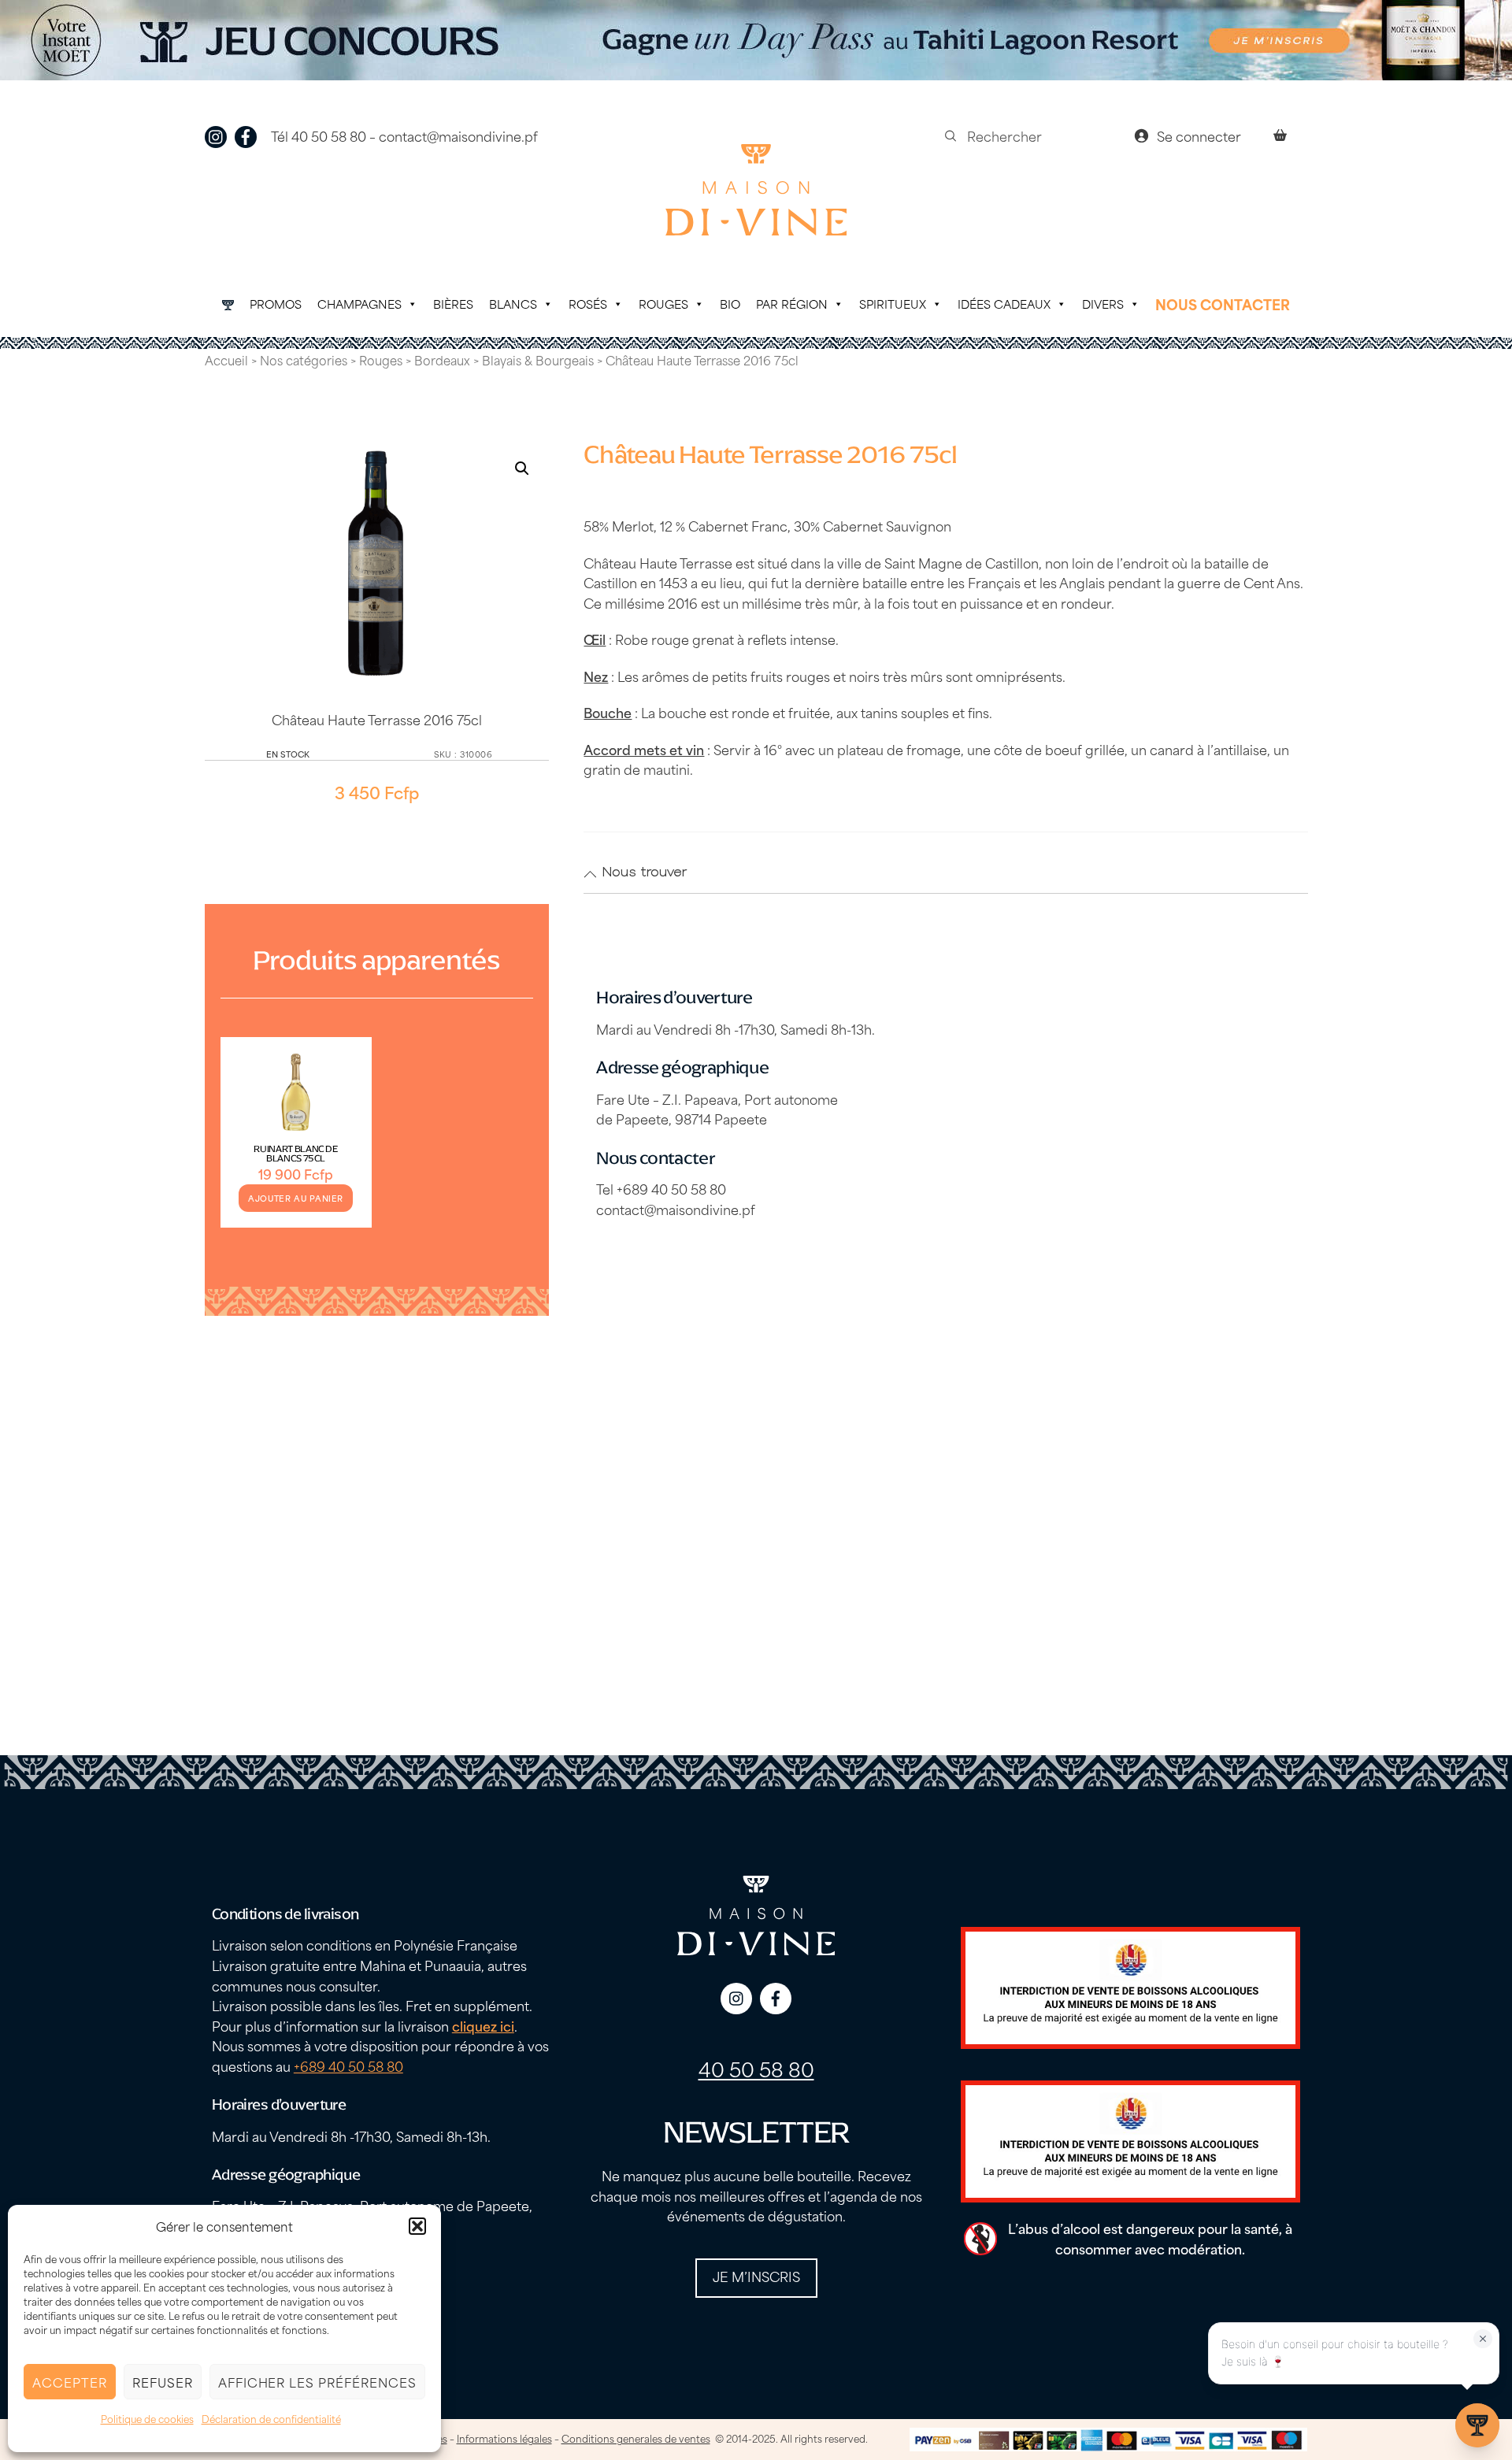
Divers (1103, 304)
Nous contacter (1223, 304)
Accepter (70, 2382)
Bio (730, 304)
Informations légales (504, 2438)
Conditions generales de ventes (636, 2438)
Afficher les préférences (317, 2382)
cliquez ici (483, 2025)
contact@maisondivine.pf (458, 135)
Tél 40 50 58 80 (319, 135)
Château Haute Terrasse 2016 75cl (377, 719)
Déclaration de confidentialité (271, 2418)
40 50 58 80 (756, 2068)
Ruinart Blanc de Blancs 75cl (295, 1154)
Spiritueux (893, 304)
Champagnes (359, 304)
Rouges (663, 304)
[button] (417, 2226)
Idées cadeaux (1004, 304)
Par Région (792, 304)
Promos (276, 304)
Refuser (163, 2382)
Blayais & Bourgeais (538, 360)
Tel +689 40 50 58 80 (661, 1188)
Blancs (513, 304)
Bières (453, 304)
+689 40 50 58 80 (348, 2065)
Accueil (226, 360)
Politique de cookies (147, 2418)
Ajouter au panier (296, 1198)
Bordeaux (442, 360)
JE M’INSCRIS (756, 2276)
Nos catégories (304, 360)
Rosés (588, 304)
